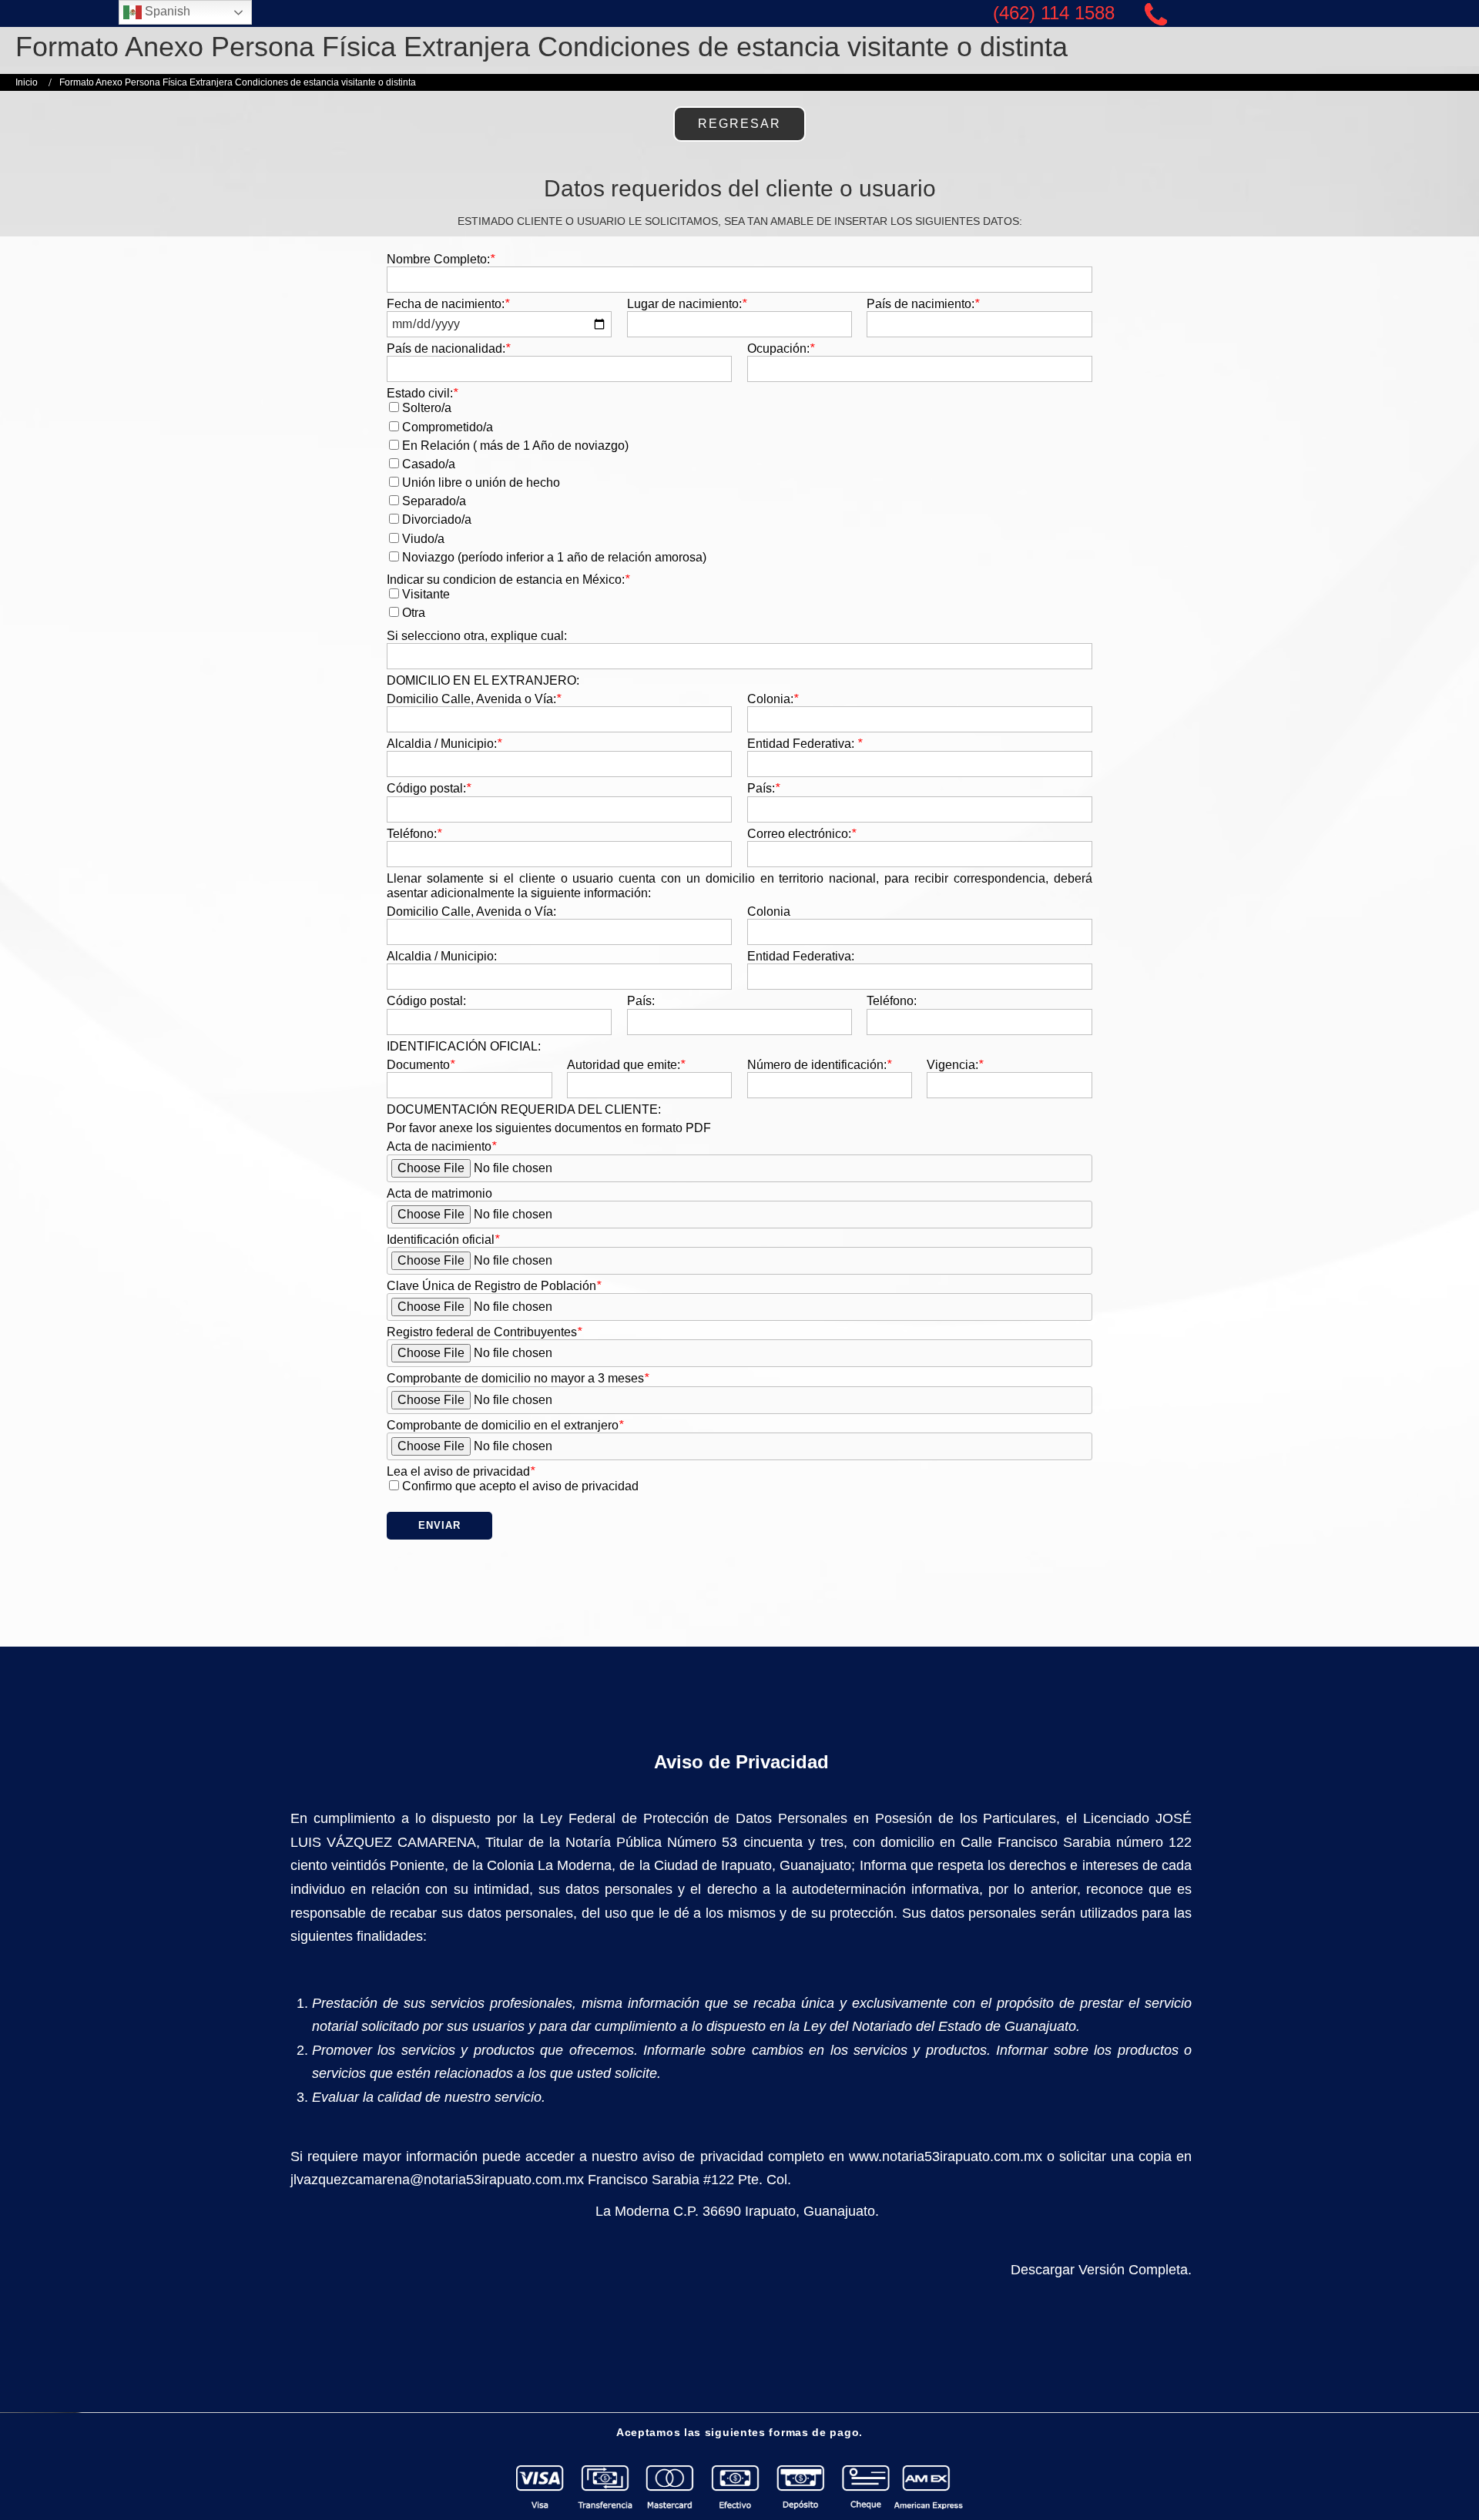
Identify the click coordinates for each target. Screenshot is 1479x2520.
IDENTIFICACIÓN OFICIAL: (464, 1046)
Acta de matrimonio (439, 1193)
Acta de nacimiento (441, 1146)
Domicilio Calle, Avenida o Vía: (474, 699)
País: (763, 788)
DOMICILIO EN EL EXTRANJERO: (483, 680)
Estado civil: (422, 393)
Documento (421, 1065)
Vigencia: (955, 1065)
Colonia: (773, 699)
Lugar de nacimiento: (687, 304)
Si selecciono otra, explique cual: (477, 636)
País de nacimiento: (923, 304)
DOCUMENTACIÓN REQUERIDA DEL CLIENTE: (524, 1109)
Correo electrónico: (802, 834)
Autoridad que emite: (626, 1065)
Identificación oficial (443, 1240)
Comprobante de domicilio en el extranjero (505, 1425)
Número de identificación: (819, 1065)
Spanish (166, 11)
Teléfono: (414, 834)
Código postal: (429, 788)
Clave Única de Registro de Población (494, 1286)
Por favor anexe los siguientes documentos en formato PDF (549, 1128)
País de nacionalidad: (448, 349)
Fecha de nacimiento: (448, 304)
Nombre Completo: (441, 259)
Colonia (769, 911)
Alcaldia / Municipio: (444, 744)
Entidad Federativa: (805, 744)
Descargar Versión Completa (1099, 2270)
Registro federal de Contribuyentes (484, 1332)
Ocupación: (781, 349)
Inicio (27, 82)
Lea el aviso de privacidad (461, 1471)
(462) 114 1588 (1054, 13)
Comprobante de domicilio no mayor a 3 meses (518, 1378)
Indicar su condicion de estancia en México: (508, 580)
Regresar (739, 124)
